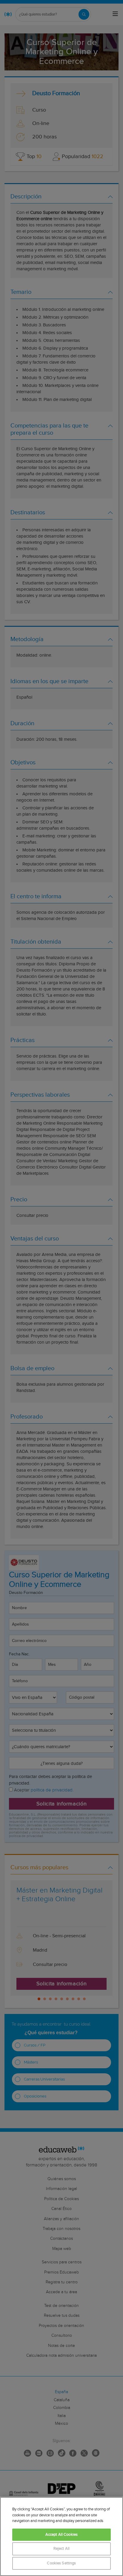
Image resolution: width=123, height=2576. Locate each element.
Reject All (61, 2549)
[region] (61, 2536)
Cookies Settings (61, 2563)
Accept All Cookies (61, 2535)
